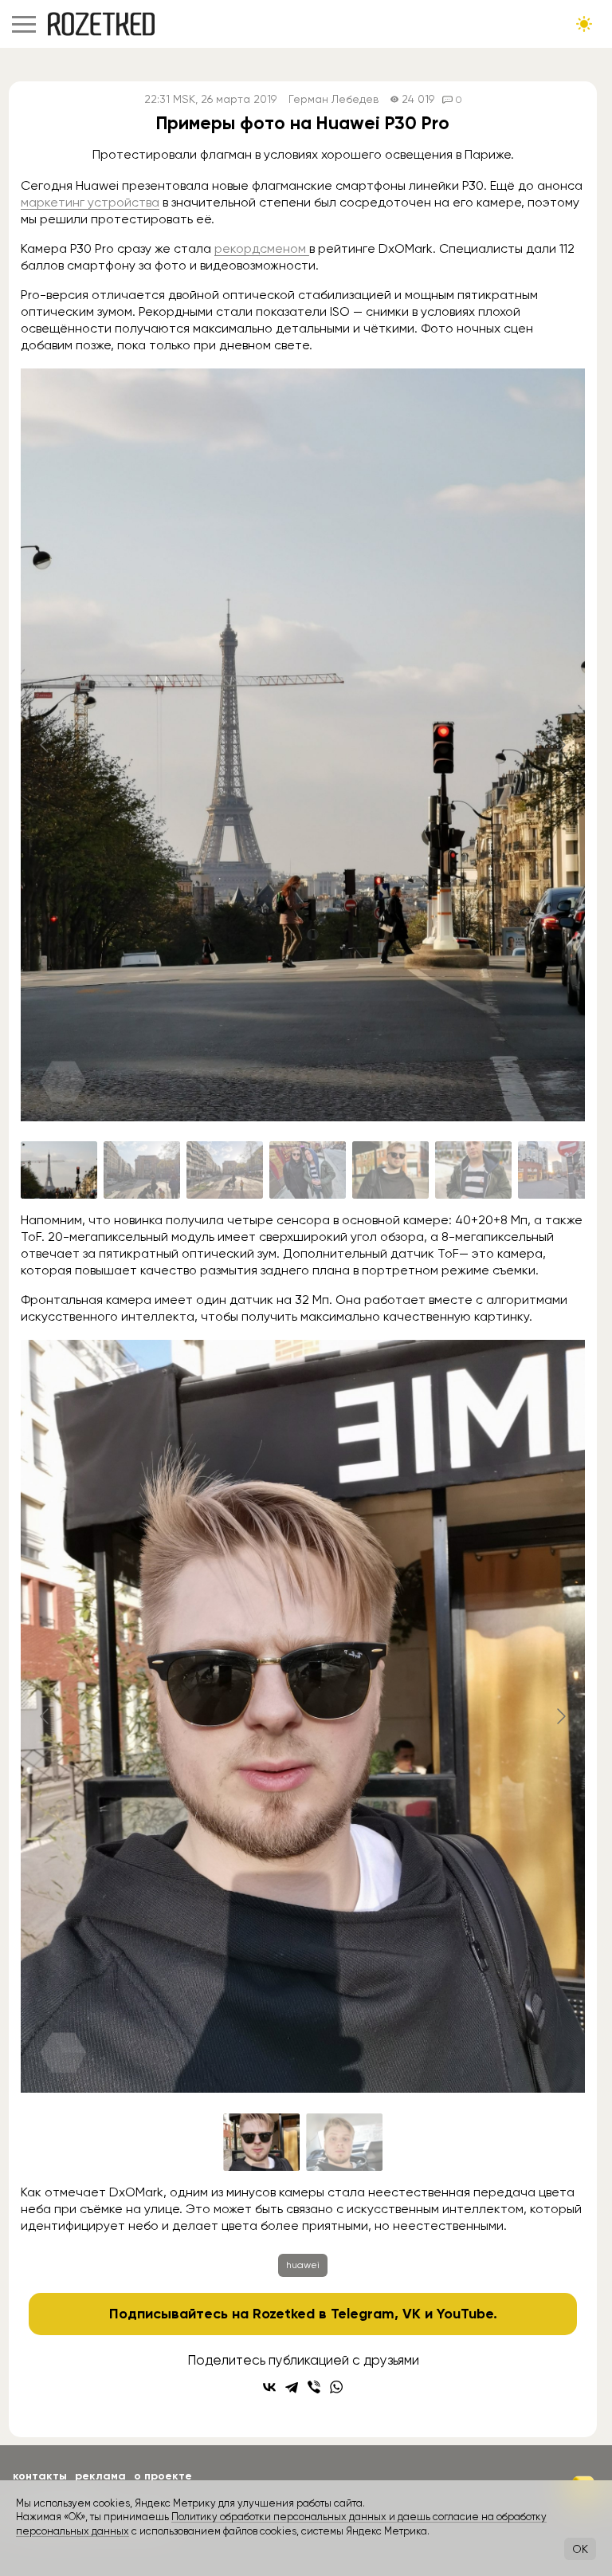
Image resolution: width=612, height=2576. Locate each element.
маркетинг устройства (90, 202)
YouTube (465, 2314)
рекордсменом (262, 248)
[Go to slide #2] (142, 1170)
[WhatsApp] (336, 2387)
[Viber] (314, 2387)
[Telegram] (292, 2387)
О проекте (163, 2476)
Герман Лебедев (333, 99)
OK (580, 2549)
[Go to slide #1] (59, 1170)
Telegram (363, 2314)
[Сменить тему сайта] (584, 24)
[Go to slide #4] (308, 1170)
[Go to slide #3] (225, 1170)
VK (412, 2314)
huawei (303, 2265)
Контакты (40, 2476)
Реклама (100, 2476)
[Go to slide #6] (473, 1170)
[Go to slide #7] (556, 1170)
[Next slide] (560, 745)
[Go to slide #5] (390, 1170)
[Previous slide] (45, 745)
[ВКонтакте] (269, 2387)
